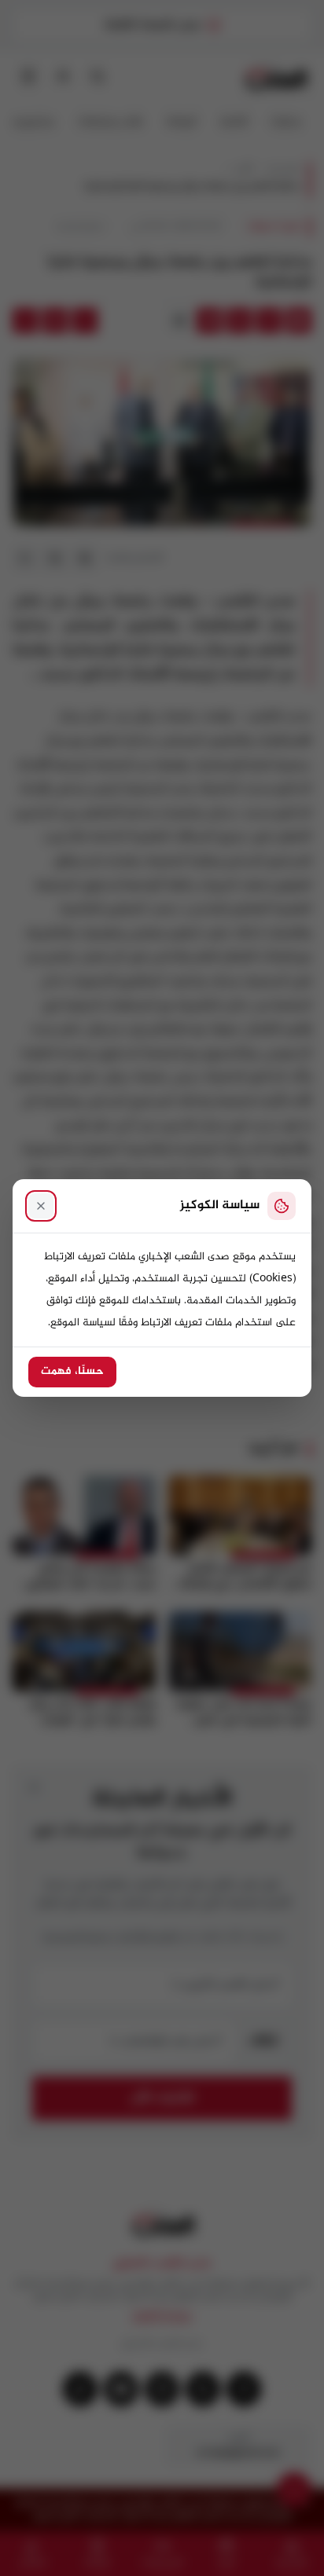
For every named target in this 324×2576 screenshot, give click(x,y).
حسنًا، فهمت (72, 1372)
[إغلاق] (41, 1206)
